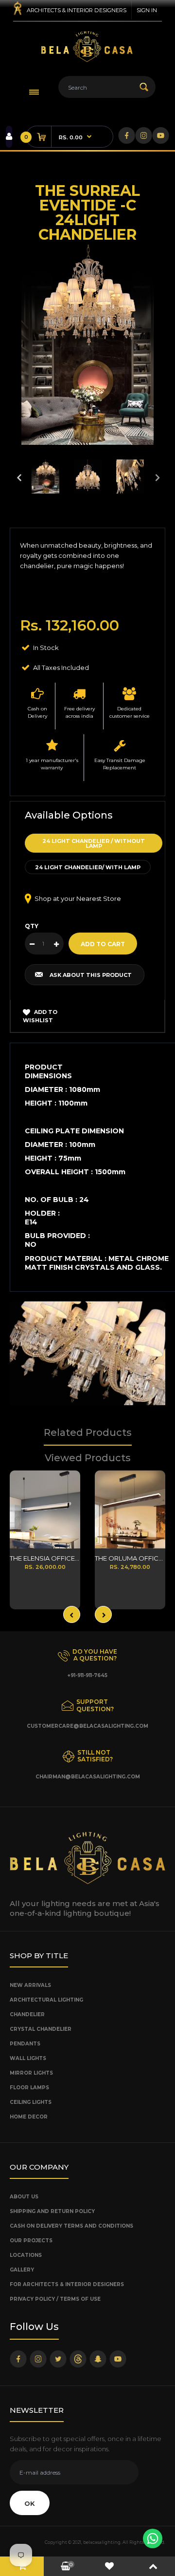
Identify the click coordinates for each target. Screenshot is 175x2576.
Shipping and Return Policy (52, 2211)
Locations (26, 2255)
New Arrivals (30, 1985)
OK (30, 2503)
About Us (24, 2197)
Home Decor (29, 2117)
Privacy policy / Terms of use (55, 2299)
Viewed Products (88, 1458)
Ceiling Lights (31, 2102)
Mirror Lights (31, 2073)
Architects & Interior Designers (77, 10)
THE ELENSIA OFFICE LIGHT (52, 1558)
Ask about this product (91, 975)
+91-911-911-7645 (87, 1675)
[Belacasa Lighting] (87, 47)
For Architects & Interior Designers (67, 2284)
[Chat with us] (153, 2538)
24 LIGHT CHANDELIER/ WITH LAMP (88, 867)
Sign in (147, 10)
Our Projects (31, 2241)
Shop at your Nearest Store (78, 898)
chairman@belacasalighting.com (88, 1777)
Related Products (88, 1432)
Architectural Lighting (46, 2000)
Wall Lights (28, 2058)
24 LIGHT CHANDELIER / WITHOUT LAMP (94, 843)
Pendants (25, 2044)
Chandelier (27, 2014)
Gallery (22, 2270)
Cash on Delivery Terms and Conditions (71, 2226)
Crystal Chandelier (41, 2029)
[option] (87, 345)
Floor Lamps (29, 2088)
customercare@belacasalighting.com (87, 1726)
